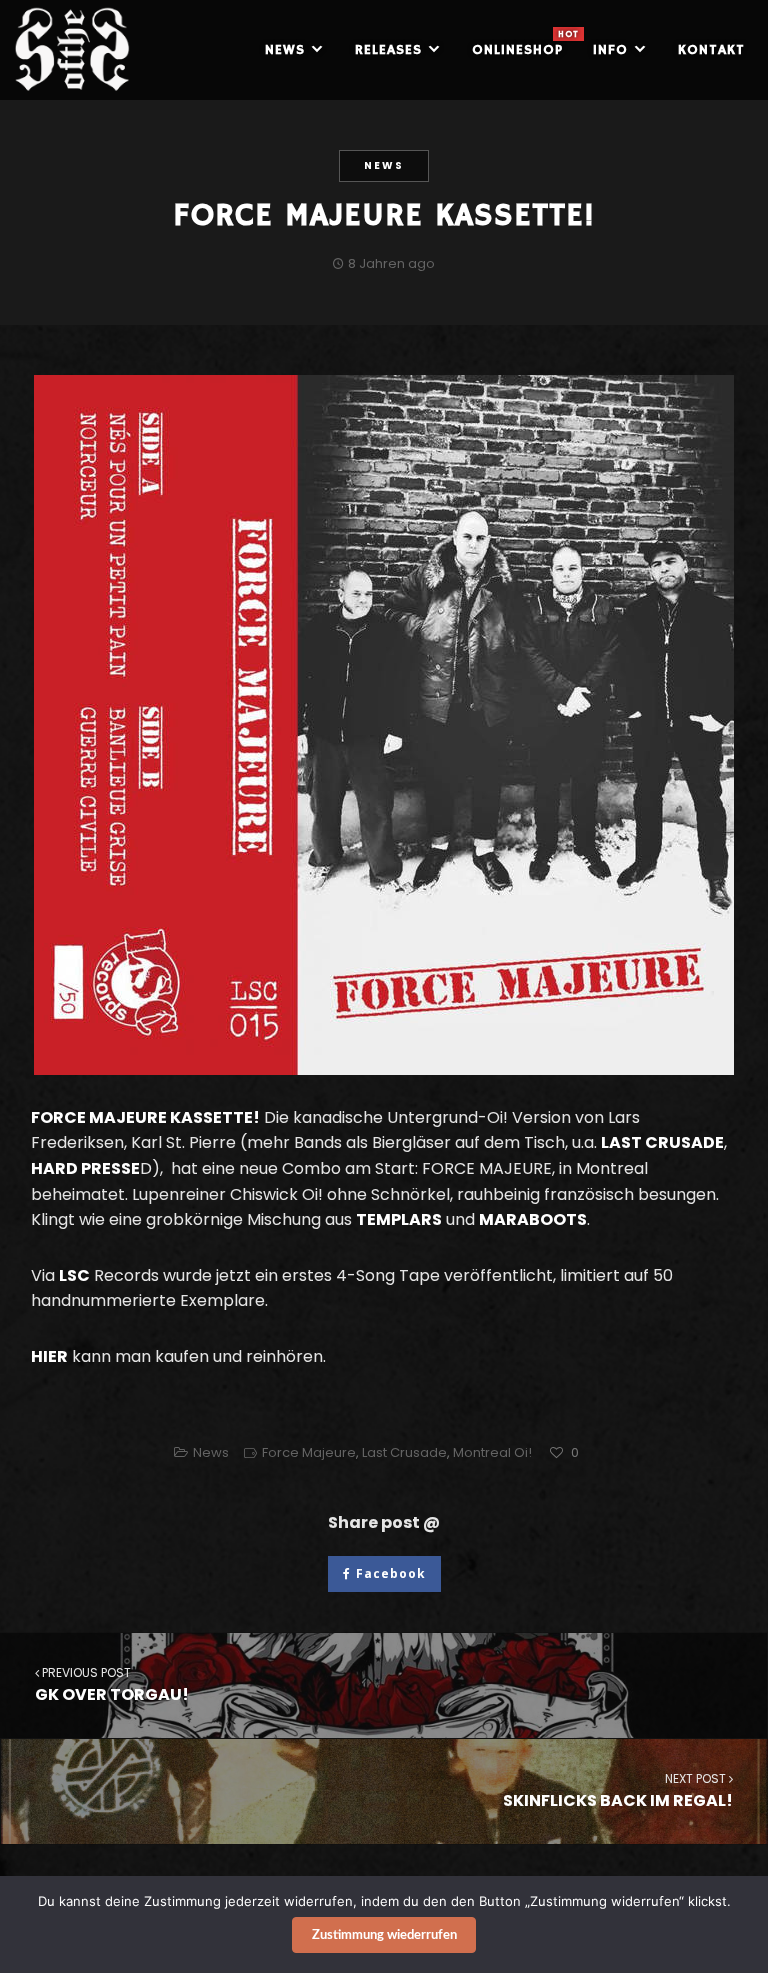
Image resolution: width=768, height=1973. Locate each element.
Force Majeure (309, 1452)
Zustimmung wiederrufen (384, 1935)
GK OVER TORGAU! (112, 1685)
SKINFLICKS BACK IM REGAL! (618, 1791)
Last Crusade (404, 1452)
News (384, 165)
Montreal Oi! (492, 1452)
